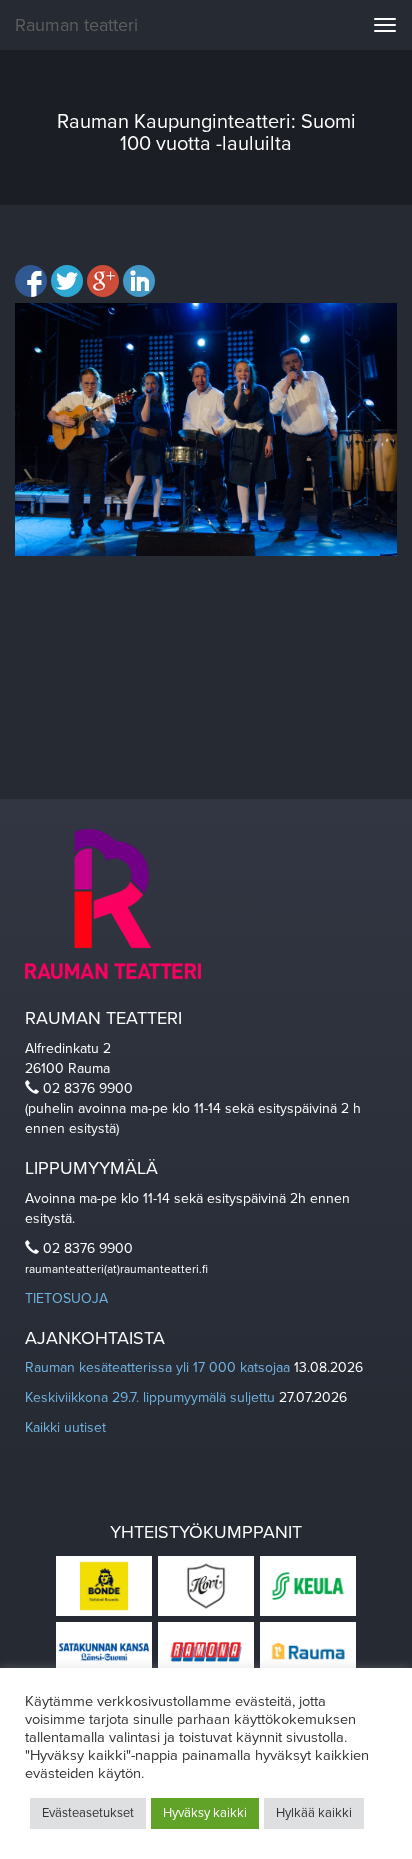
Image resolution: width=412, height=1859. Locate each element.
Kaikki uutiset (65, 1427)
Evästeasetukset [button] (88, 1813)
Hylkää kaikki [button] (314, 1813)
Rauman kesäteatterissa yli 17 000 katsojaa (157, 1367)
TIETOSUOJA (66, 1298)
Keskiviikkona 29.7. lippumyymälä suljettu (150, 1397)
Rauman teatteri (76, 25)
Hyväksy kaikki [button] (205, 1813)
